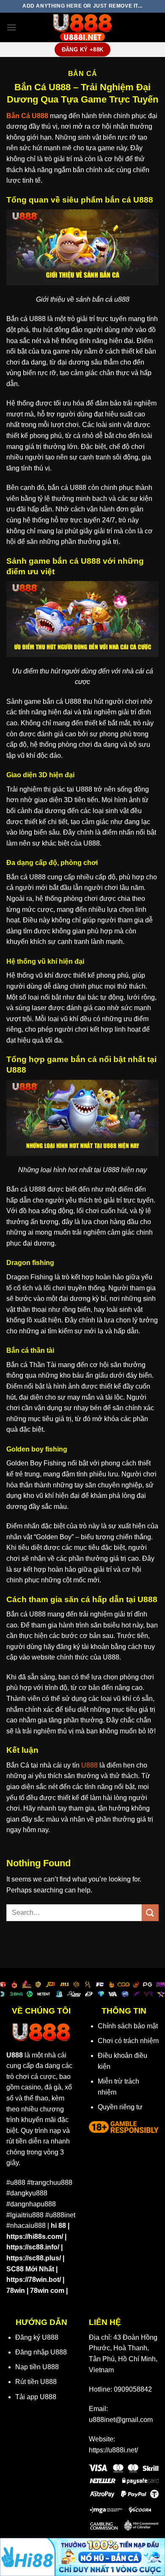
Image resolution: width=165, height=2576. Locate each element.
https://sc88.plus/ (34, 2258)
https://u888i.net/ (113, 2450)
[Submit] (150, 1912)
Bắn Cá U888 (27, 116)
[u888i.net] (82, 27)
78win (16, 2291)
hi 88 (58, 2226)
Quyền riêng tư (120, 2107)
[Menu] (11, 27)
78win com (47, 2291)
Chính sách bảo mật (128, 2026)
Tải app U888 (36, 2397)
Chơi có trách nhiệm (128, 2041)
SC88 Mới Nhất (30, 2269)
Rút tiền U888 (36, 2382)
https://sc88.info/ (33, 2247)
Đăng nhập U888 (41, 2352)
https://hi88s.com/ (35, 2237)
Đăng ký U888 (37, 2337)
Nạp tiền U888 (37, 2367)
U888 (89, 1765)
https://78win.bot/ (34, 2280)
